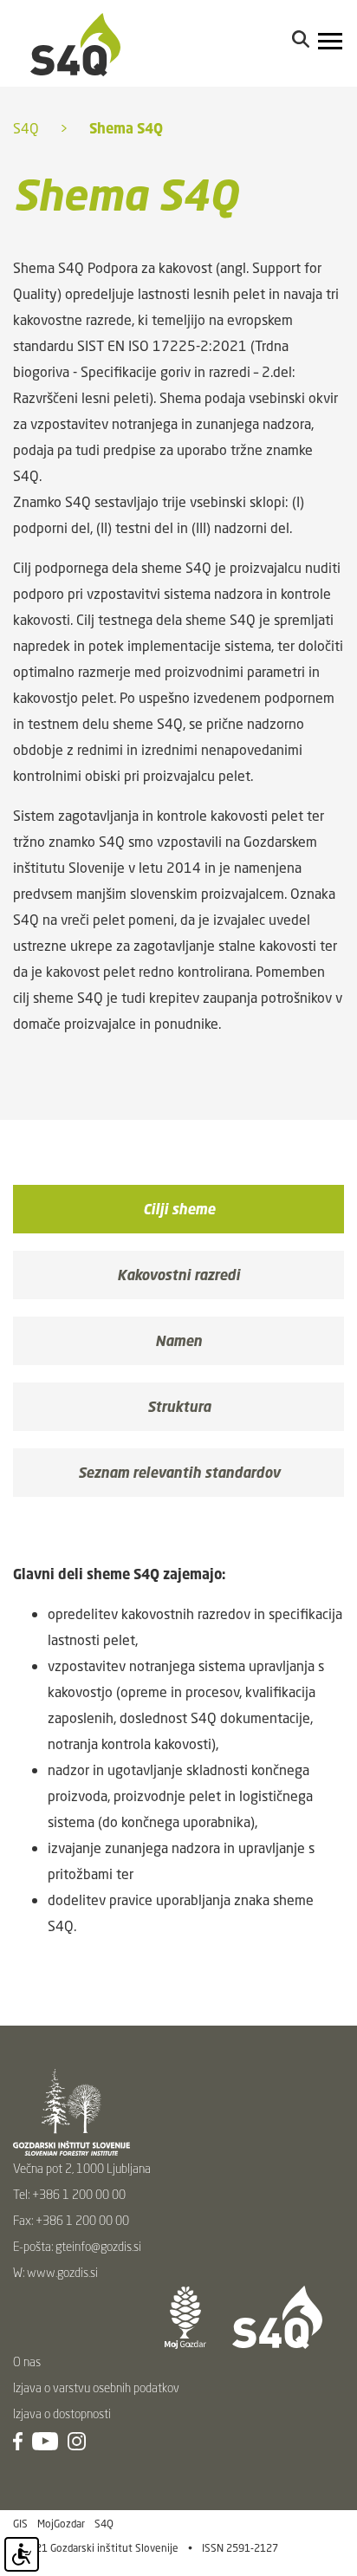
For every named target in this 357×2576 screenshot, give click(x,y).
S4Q (26, 128)
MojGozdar (61, 2524)
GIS (20, 2524)
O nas (27, 2361)
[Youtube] (45, 2439)
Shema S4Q (126, 128)
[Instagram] (77, 2439)
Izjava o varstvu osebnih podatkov (96, 2387)
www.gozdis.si (62, 2272)
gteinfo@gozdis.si (98, 2246)
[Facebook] (18, 2439)
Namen (178, 1341)
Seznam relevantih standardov (179, 1473)
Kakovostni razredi (178, 1275)
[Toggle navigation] (331, 43)
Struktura (179, 1407)
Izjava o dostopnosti (62, 2413)
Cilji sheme (179, 1209)
